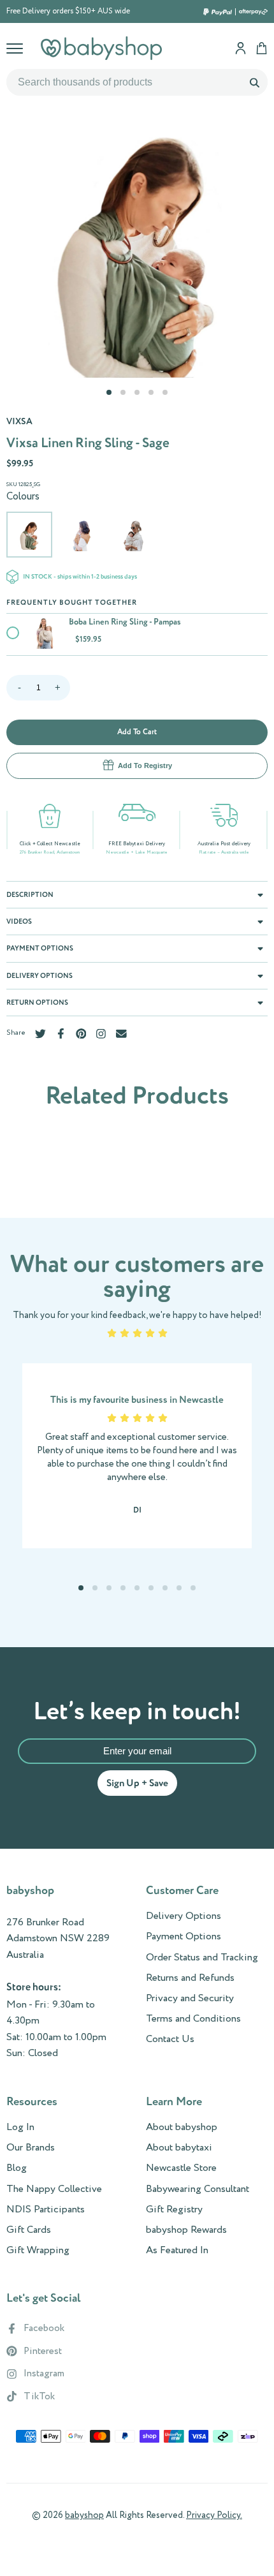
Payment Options (184, 1937)
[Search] (254, 82)
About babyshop (182, 2128)
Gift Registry (174, 2210)
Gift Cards (29, 2230)
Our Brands (31, 2148)
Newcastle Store (181, 2168)
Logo (101, 48)
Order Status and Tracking (202, 1958)
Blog (17, 2168)
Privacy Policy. (214, 2515)
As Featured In (177, 2251)
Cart (262, 48)
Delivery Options (184, 1916)
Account (241, 48)
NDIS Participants (46, 2210)
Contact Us (170, 2039)
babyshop (84, 2515)
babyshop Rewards (186, 2230)
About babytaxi (179, 2148)
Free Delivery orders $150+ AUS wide (68, 11)
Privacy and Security (190, 1999)
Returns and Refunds (190, 1978)
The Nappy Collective (54, 2189)
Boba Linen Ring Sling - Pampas (125, 622)
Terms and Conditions (193, 2019)
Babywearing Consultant (198, 2189)
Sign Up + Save (137, 1783)
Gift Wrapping (38, 2251)
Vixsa (19, 422)
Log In (20, 2128)
